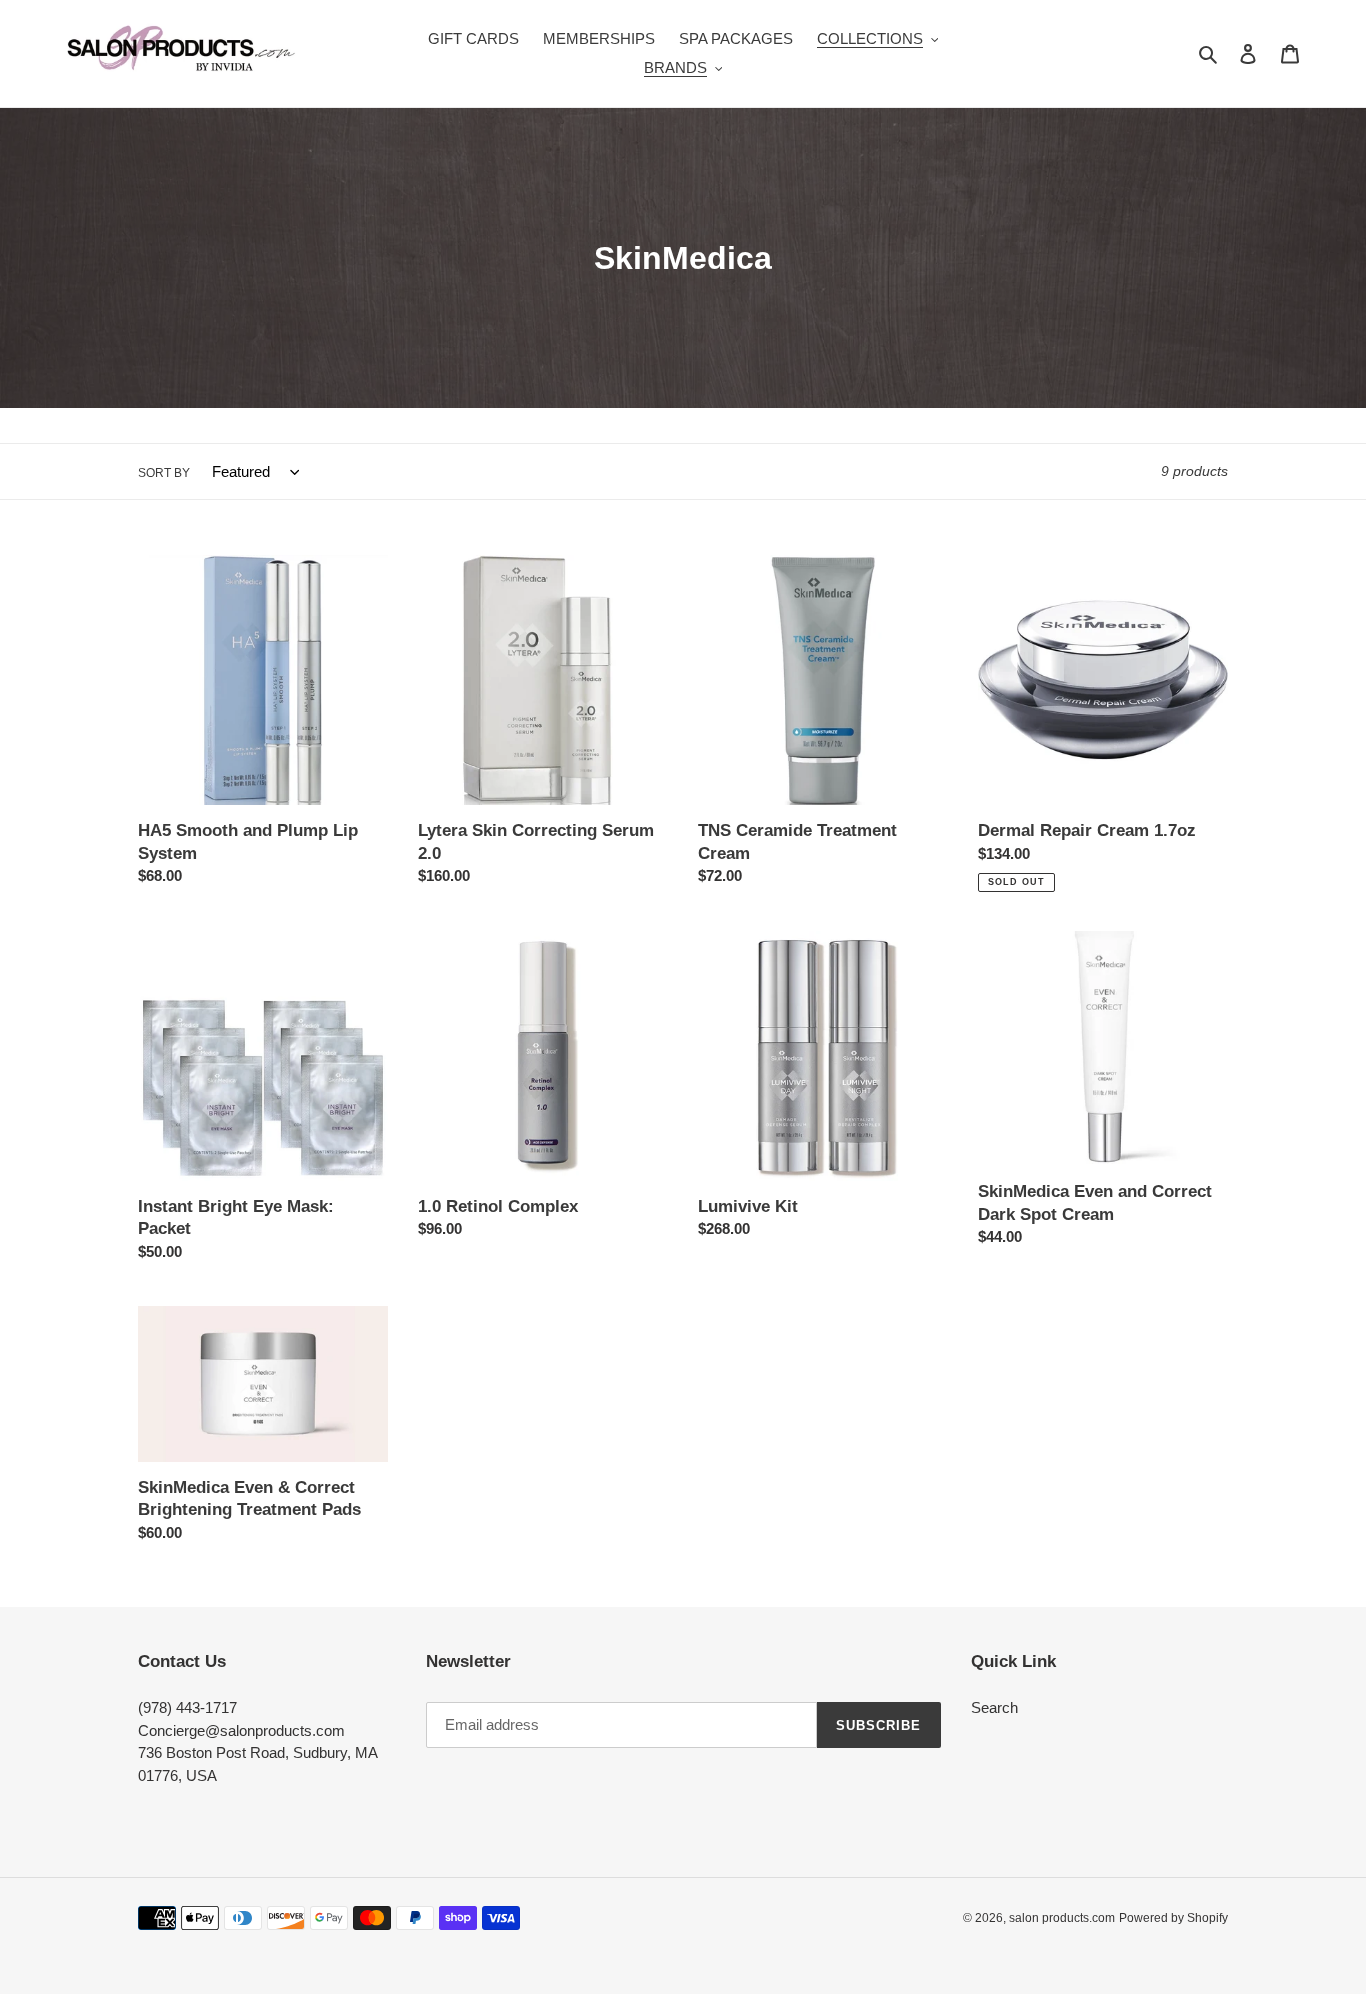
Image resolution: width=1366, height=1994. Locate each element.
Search (994, 1707)
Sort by (164, 473)
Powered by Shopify (1173, 1918)
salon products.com (1062, 1918)
